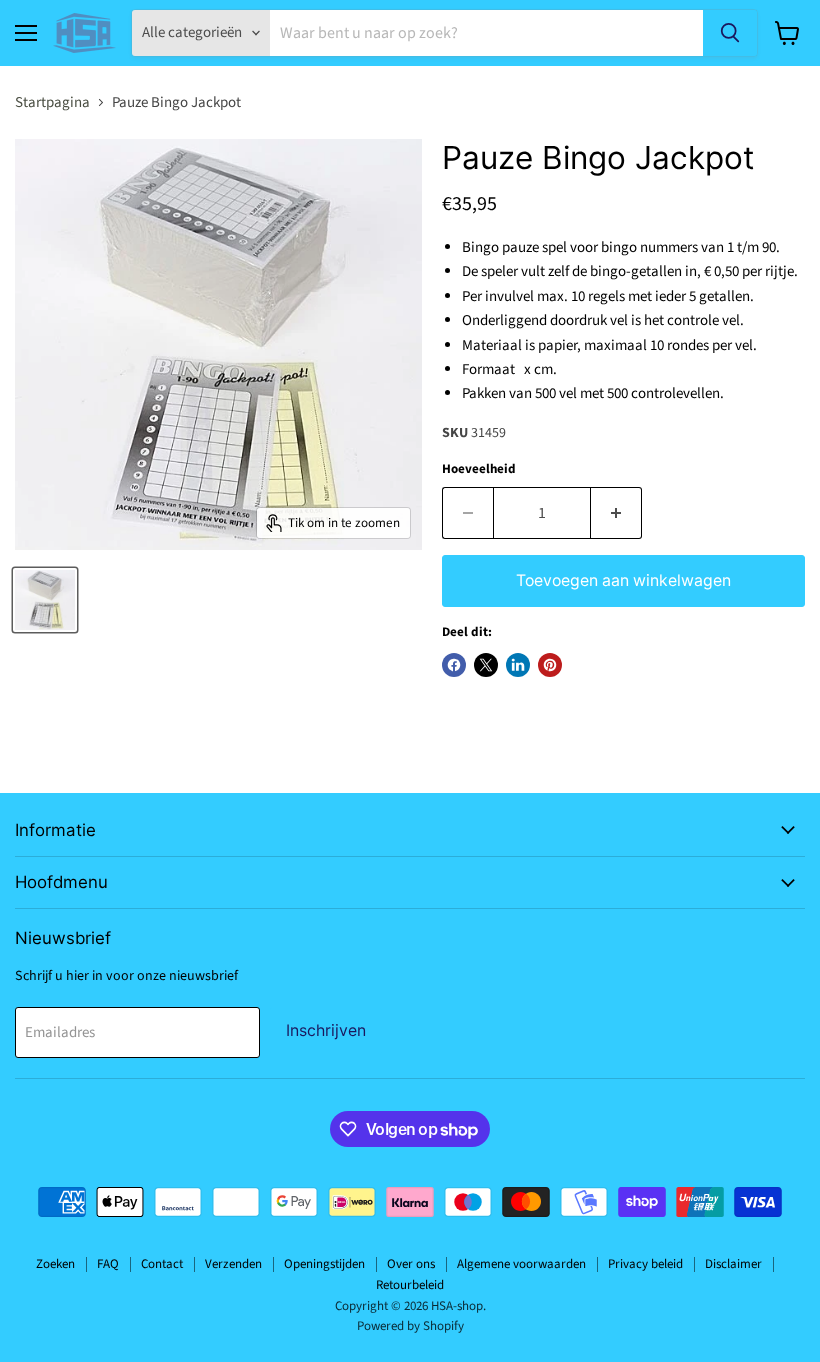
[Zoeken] (730, 33)
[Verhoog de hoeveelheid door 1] (616, 513)
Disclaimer (733, 1264)
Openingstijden (324, 1264)
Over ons (411, 1264)
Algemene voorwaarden (521, 1264)
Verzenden (233, 1264)
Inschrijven (326, 1030)
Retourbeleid (410, 1285)
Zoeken (55, 1264)
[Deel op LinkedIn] (518, 665)
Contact (162, 1264)
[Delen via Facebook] (454, 665)
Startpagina (52, 102)
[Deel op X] (486, 665)
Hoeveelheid (479, 469)
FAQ (108, 1264)
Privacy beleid (645, 1264)
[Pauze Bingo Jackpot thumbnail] (45, 600)
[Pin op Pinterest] (550, 665)
